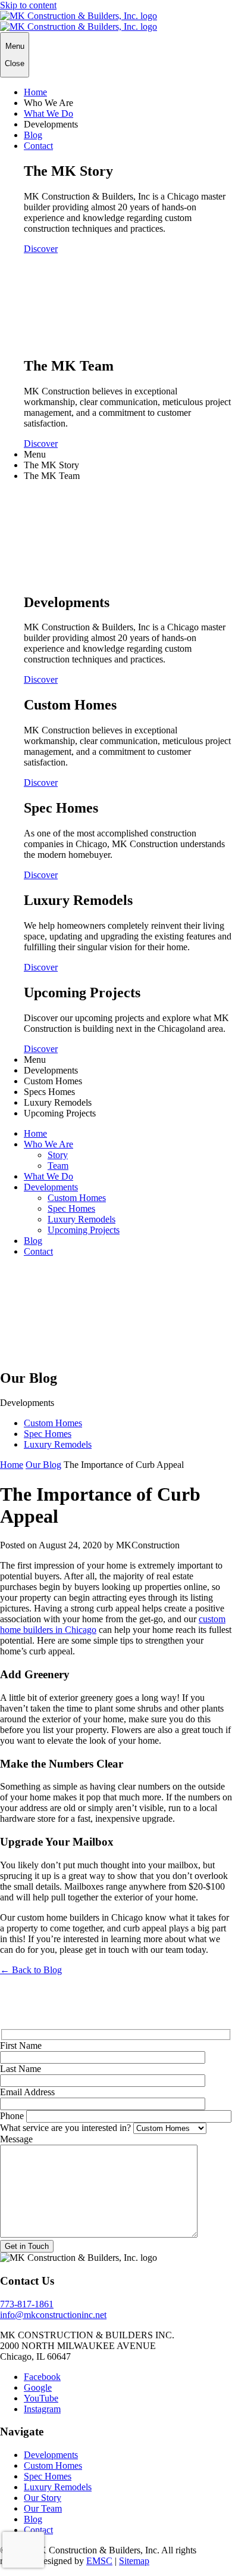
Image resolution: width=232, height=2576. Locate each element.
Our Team (43, 2508)
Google (38, 2387)
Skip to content (28, 5)
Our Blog (43, 1465)
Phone (12, 2116)
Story (58, 1155)
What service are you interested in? (65, 2128)
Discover (41, 249)
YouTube (41, 2398)
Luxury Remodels (81, 1219)
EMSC (99, 2561)
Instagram (42, 2409)
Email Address (27, 2092)
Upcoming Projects (84, 1230)
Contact (38, 146)
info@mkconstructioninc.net (53, 2315)
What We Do (48, 113)
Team (58, 1166)
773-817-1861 (27, 2304)
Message (16, 2139)
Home (35, 92)
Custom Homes (77, 1198)
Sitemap (134, 2561)
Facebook (42, 2377)
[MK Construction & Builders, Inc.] (79, 21)
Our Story (43, 2498)
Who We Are (48, 1144)
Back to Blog (31, 1970)
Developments (51, 1187)
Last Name (21, 2069)
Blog (33, 135)
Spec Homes (71, 1208)
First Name (21, 2045)
